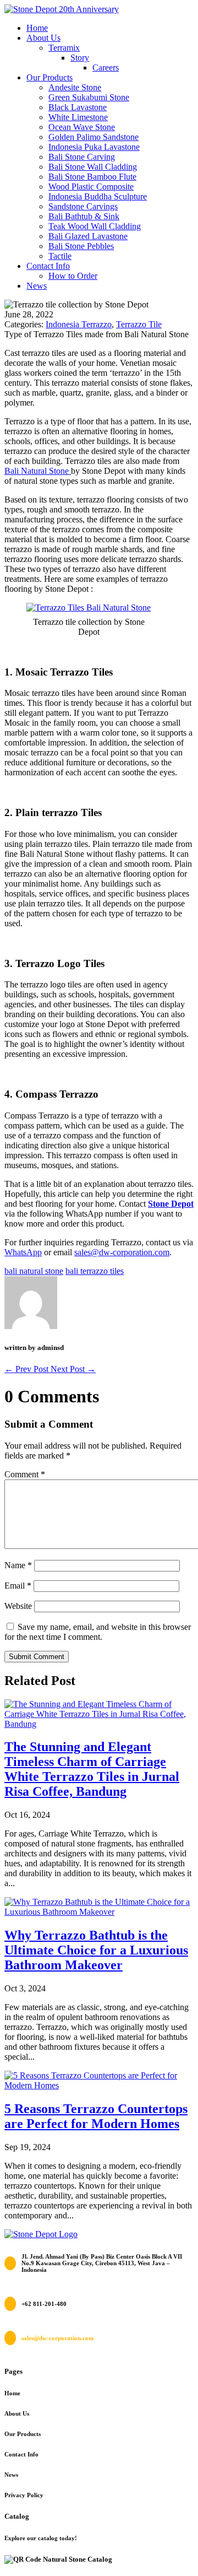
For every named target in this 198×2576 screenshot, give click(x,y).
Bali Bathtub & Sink (84, 216)
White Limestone (78, 117)
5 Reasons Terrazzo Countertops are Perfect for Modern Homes (96, 2116)
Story (80, 58)
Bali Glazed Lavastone (88, 236)
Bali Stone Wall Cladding (93, 167)
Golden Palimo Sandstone (94, 137)
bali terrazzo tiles (95, 1271)
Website (18, 1606)
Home (37, 28)
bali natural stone (34, 1271)
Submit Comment (37, 1657)
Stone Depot (171, 1204)
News (37, 286)
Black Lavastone (78, 107)
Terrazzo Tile (139, 324)
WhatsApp (23, 1252)
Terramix (64, 48)
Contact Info (48, 266)
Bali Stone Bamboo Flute (92, 177)
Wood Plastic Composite (91, 187)
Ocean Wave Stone (82, 127)
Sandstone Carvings (83, 206)
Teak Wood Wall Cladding (95, 226)
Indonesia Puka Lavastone (94, 147)
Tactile (60, 256)
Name (18, 1565)
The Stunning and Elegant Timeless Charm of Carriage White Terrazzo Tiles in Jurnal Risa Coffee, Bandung (92, 1769)
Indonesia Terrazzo (79, 324)
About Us (43, 38)
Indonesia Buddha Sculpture (98, 196)
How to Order (73, 276)
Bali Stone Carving (82, 157)
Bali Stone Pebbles (81, 246)
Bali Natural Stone (38, 471)
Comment (25, 1474)
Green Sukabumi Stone (89, 97)
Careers (106, 67)
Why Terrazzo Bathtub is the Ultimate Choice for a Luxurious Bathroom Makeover (96, 1950)
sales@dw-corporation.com (122, 1252)
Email (18, 1586)
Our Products (50, 77)
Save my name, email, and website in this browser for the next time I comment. (98, 1632)
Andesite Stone (75, 87)
